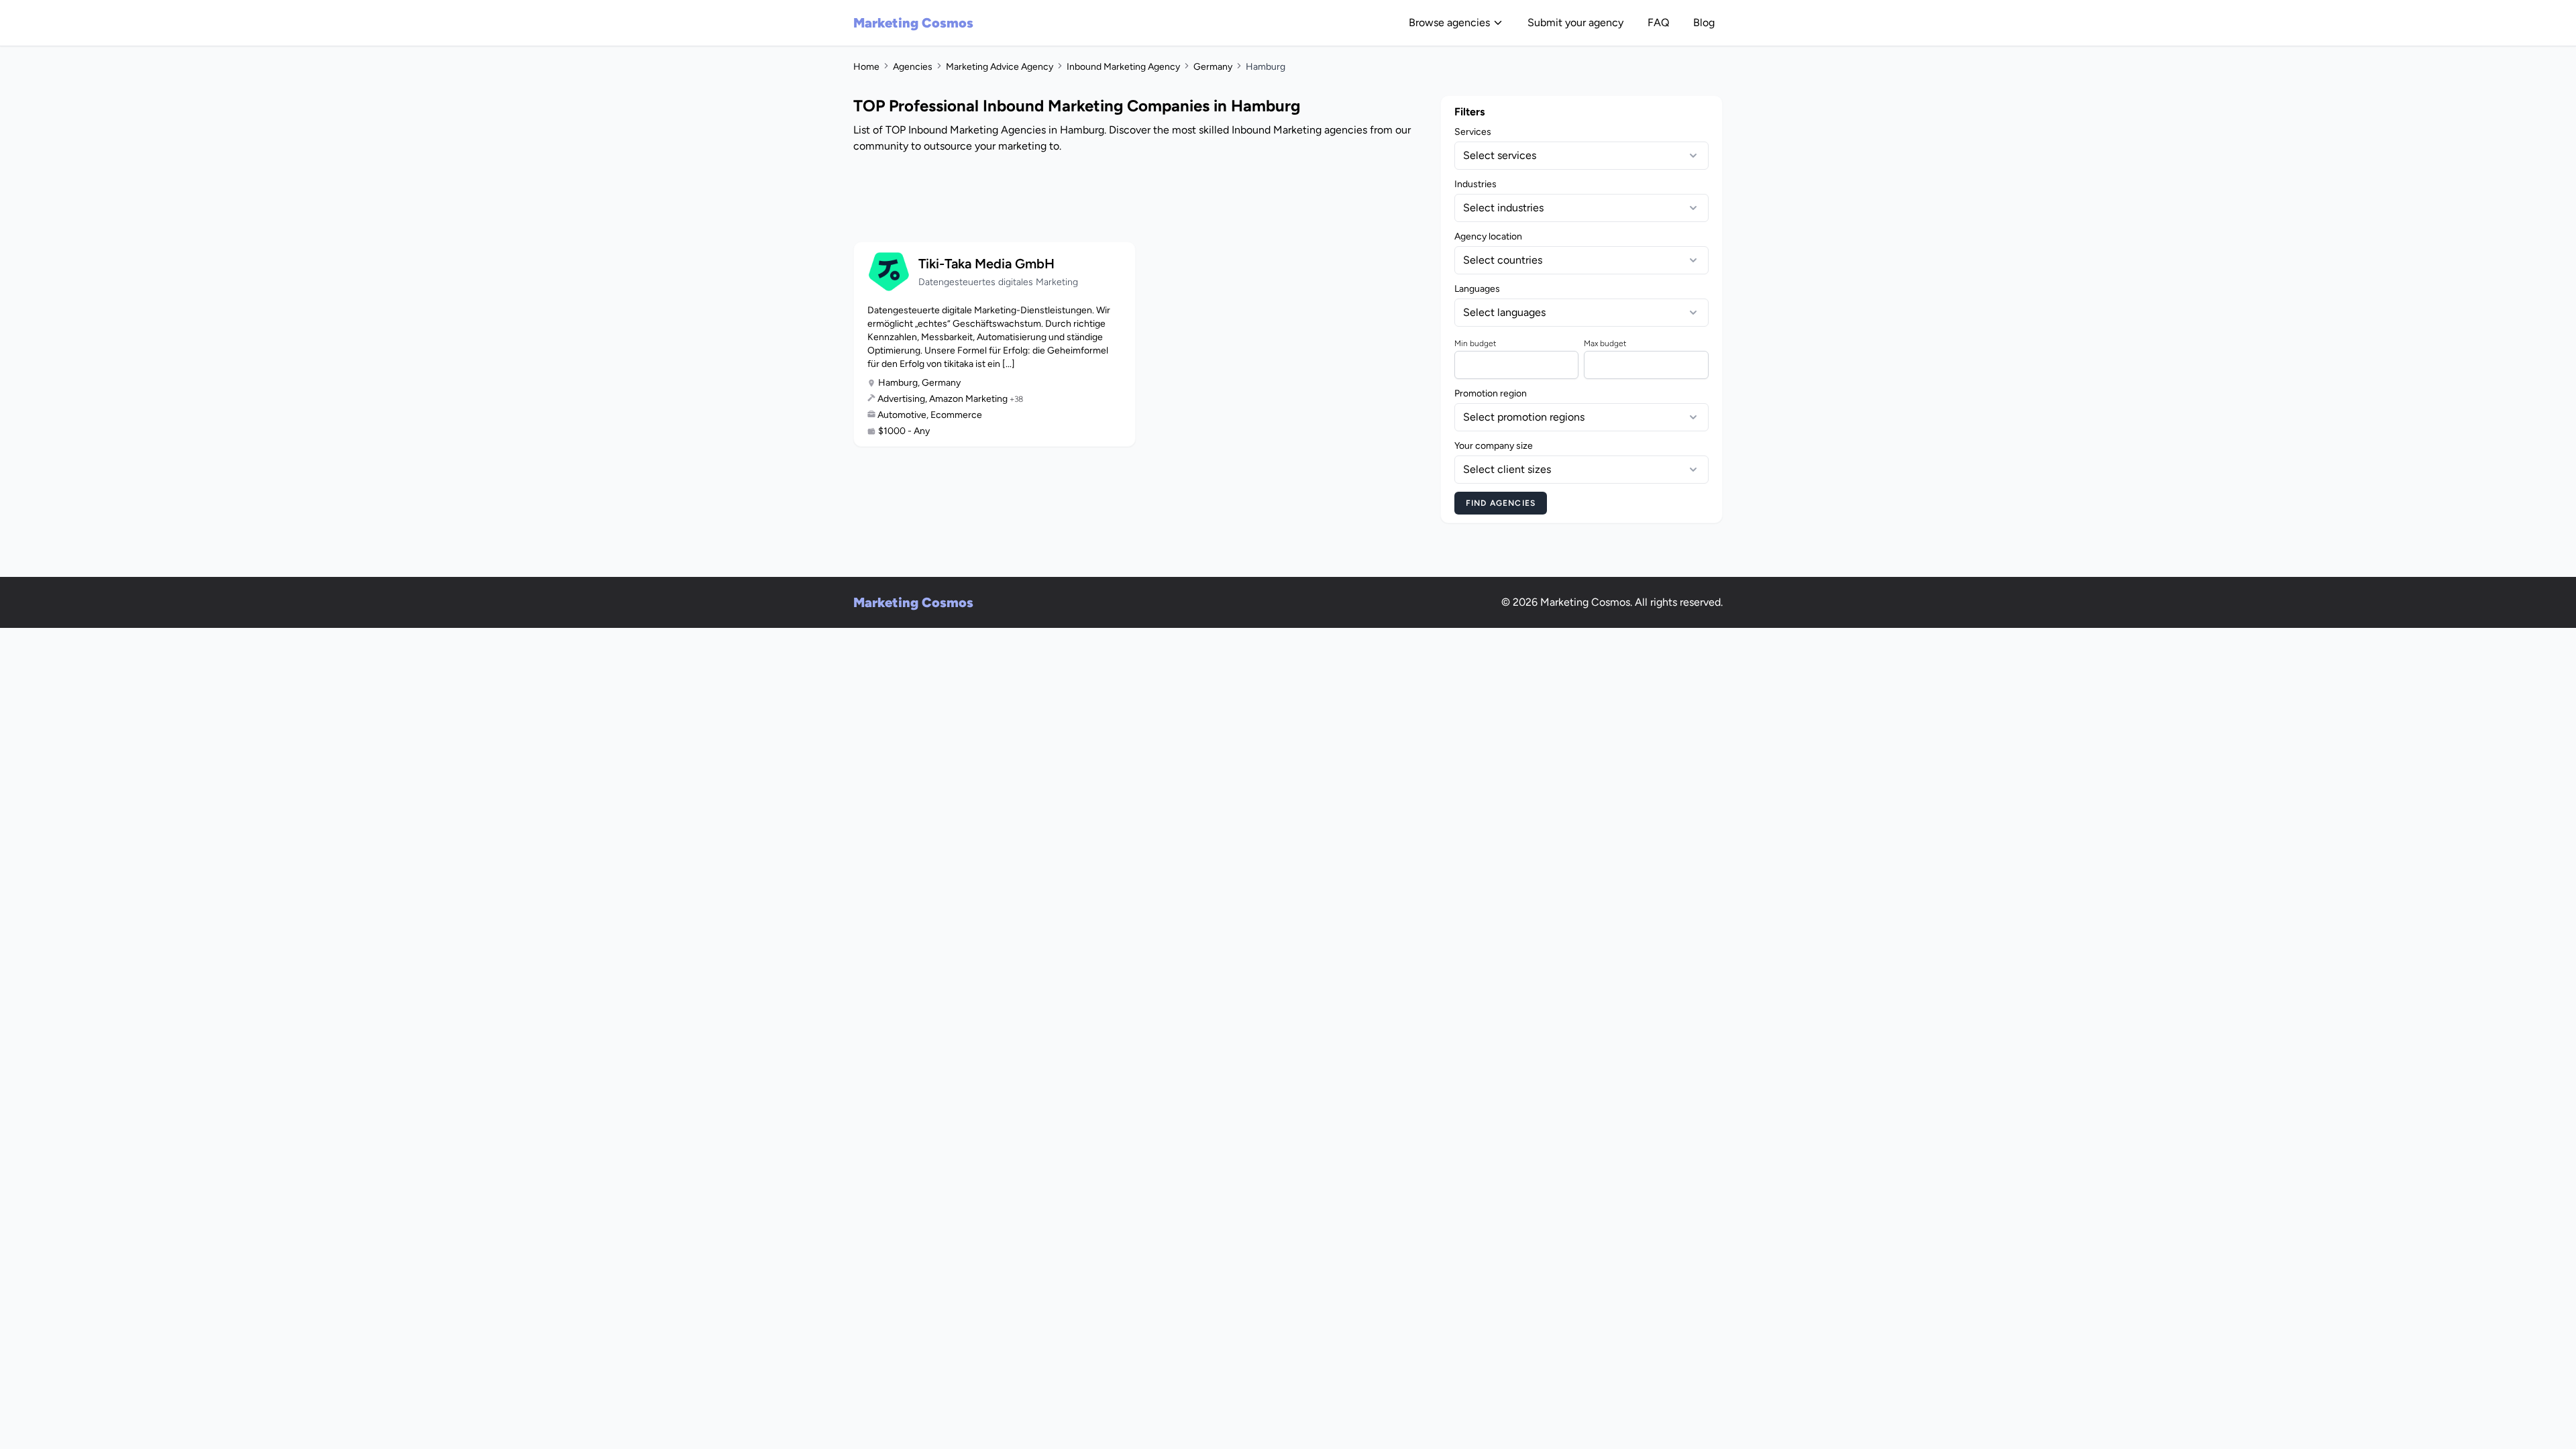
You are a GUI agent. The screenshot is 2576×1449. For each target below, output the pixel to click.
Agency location (1488, 236)
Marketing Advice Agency (1000, 67)
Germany (1213, 67)
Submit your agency (1575, 22)
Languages (1477, 289)
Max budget (1605, 343)
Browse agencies (1449, 22)
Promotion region (1491, 393)
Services (1473, 132)
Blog (1704, 22)
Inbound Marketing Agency (1123, 67)
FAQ (1658, 22)
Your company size (1494, 446)
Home (866, 67)
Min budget (1475, 343)
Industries (1475, 184)
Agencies (913, 67)
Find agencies (1501, 503)
